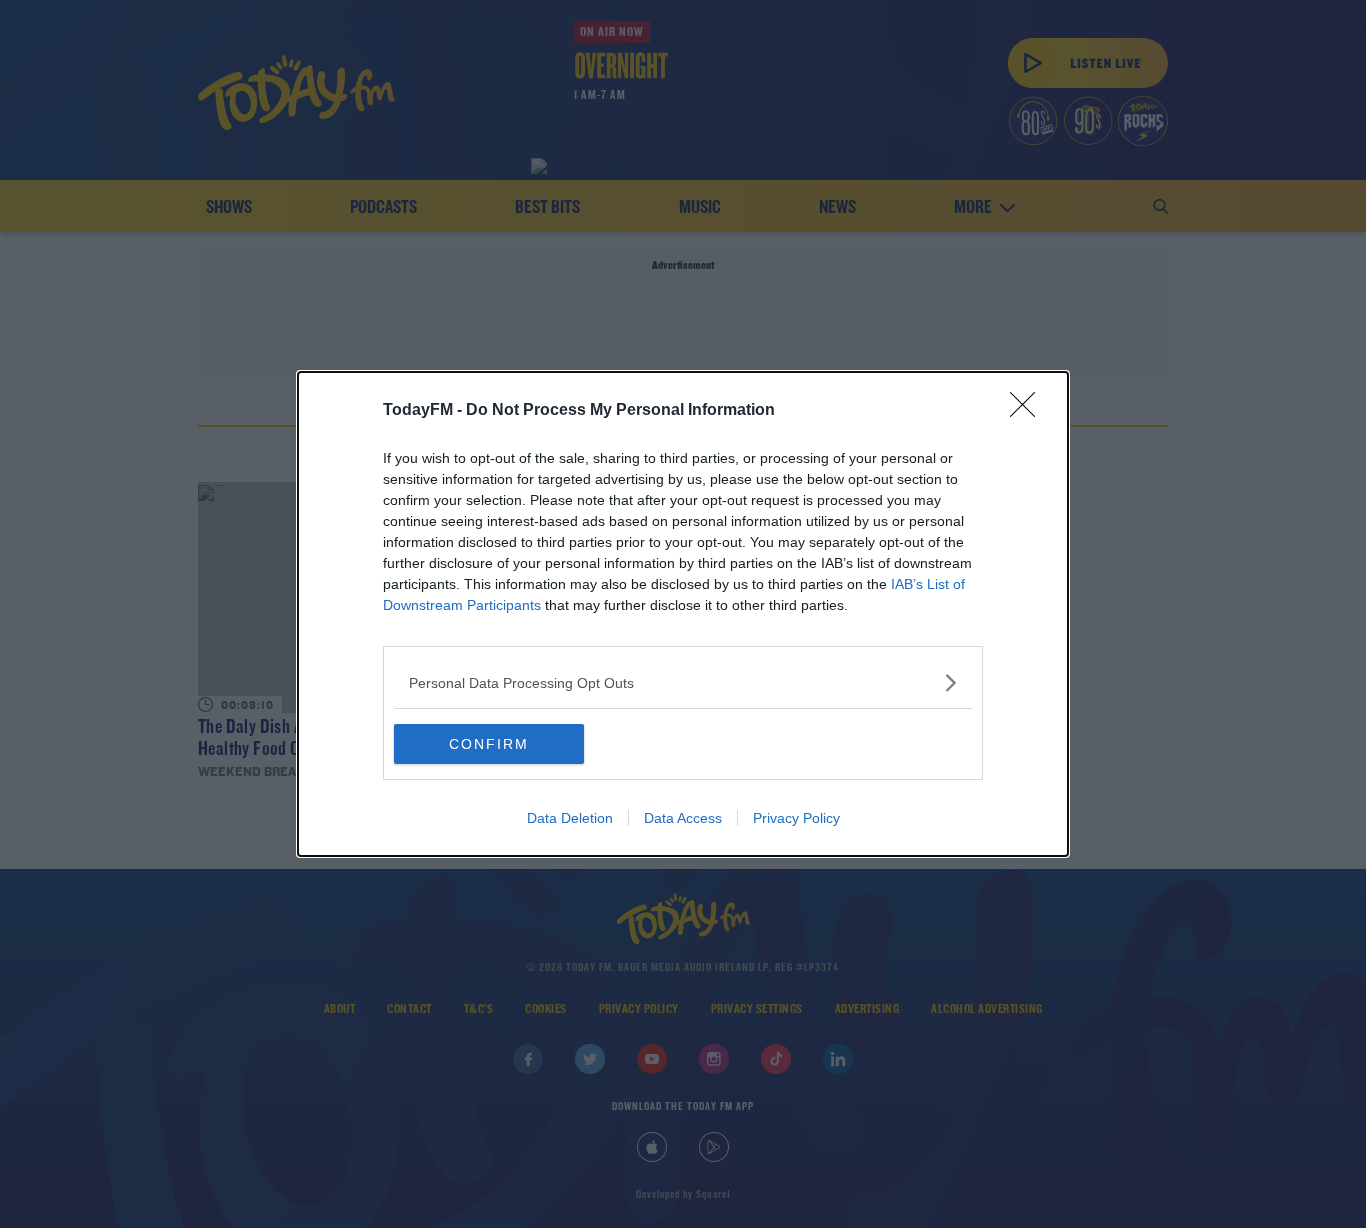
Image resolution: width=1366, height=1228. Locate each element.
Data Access (683, 818)
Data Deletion (570, 818)
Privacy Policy (796, 818)
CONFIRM (489, 744)
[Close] (1029, 411)
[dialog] (683, 614)
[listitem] (683, 682)
